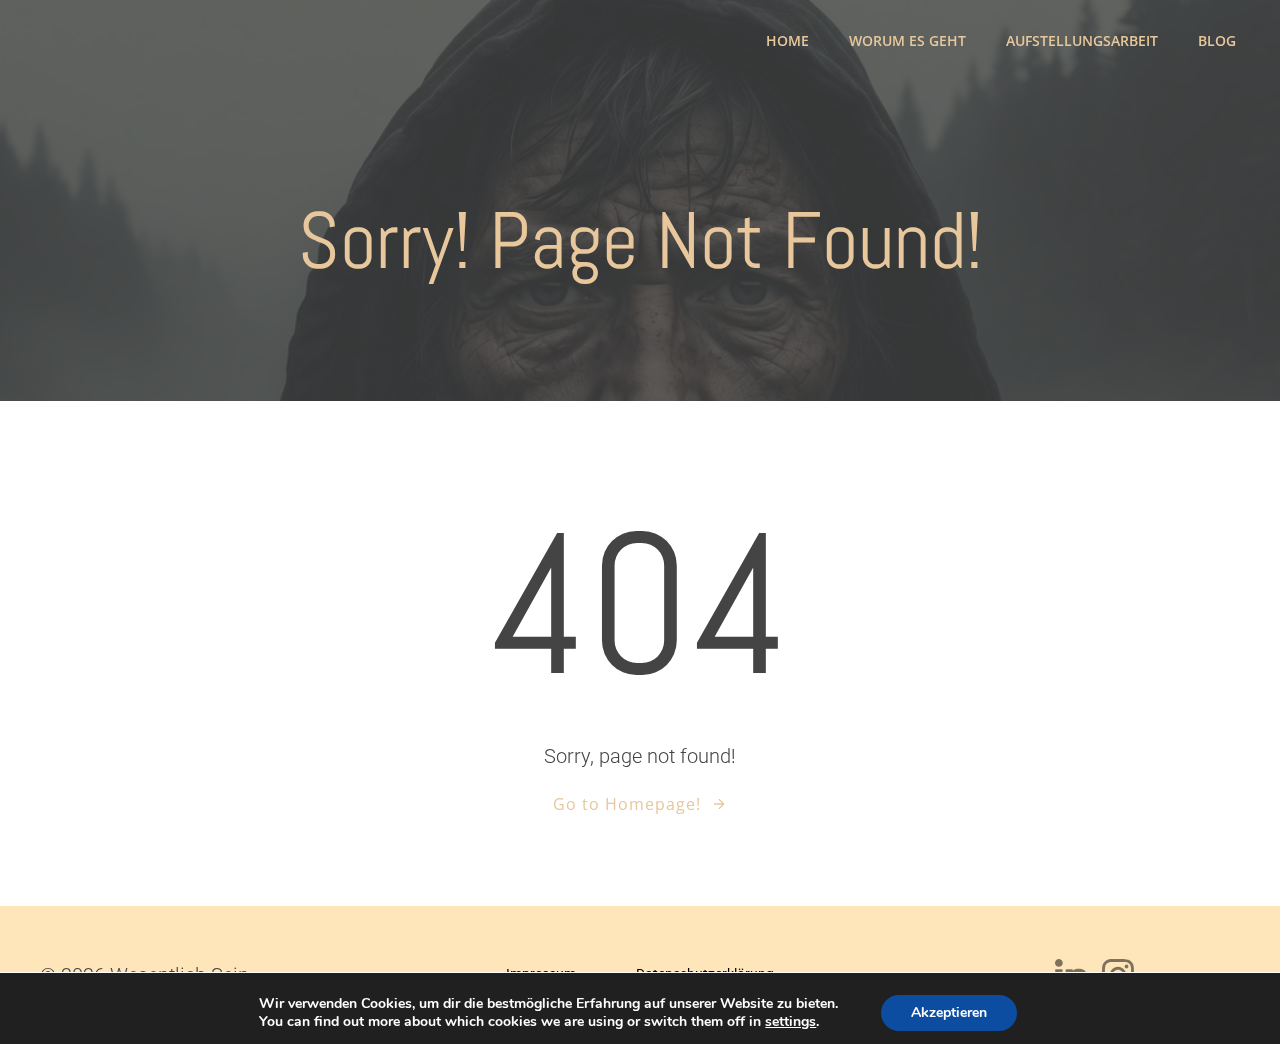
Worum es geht (907, 40)
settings (790, 1022)
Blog (1217, 40)
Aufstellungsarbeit (1082, 40)
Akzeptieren (949, 1012)
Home (787, 40)
